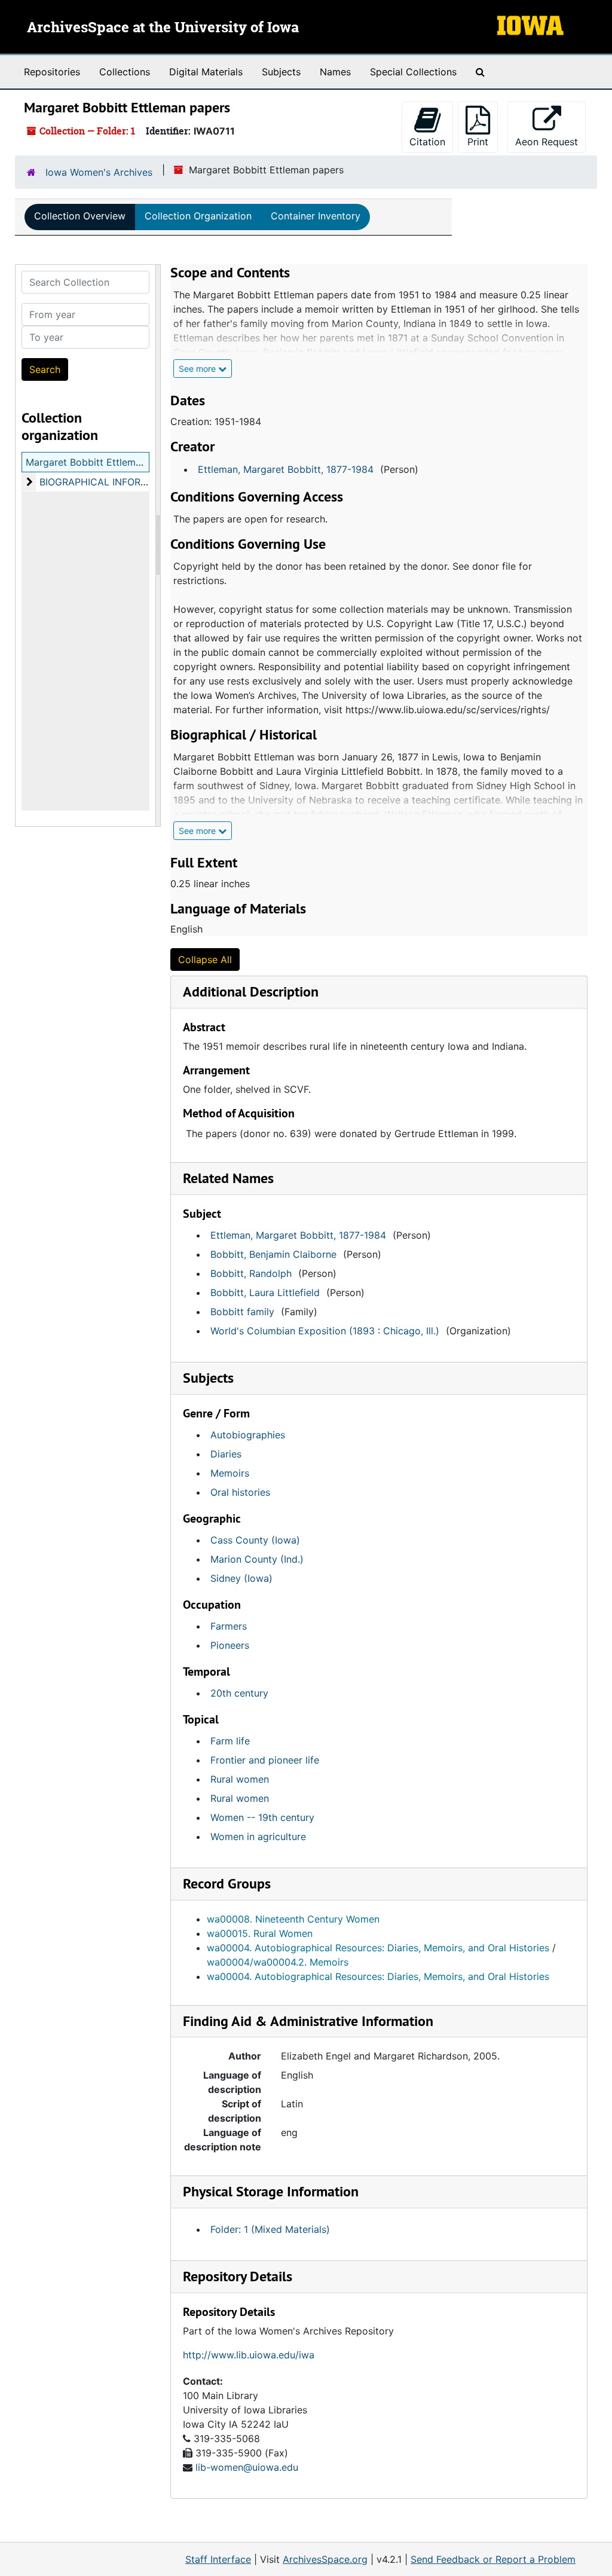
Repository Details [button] (238, 2276)
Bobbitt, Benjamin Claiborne (273, 1254)
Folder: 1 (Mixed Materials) (270, 2229)
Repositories (52, 72)
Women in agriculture (258, 1836)
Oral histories (240, 1492)
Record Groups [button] (227, 1883)
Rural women (240, 1779)
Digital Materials (206, 72)
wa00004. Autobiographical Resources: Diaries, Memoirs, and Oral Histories (378, 1948)
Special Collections (413, 72)
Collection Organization (198, 216)
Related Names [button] (228, 1178)
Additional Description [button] (251, 991)
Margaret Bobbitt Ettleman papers (103, 462)
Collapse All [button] (205, 959)
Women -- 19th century (262, 1817)
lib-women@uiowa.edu (247, 2467)
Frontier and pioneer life (265, 1760)
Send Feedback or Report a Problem (493, 2559)
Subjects (281, 72)
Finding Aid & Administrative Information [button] (308, 2021)
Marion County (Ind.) (257, 1559)
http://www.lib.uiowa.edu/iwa (249, 2355)
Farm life (230, 1741)
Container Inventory (316, 216)
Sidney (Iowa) (241, 1578)
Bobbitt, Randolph (251, 1273)
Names (335, 72)
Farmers (229, 1626)
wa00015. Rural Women (260, 1933)
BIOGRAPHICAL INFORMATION (108, 482)
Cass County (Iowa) (255, 1540)
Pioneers (230, 1645)
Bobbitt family (242, 1312)
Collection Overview (80, 216)
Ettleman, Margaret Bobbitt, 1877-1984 (286, 469)
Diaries (226, 1454)
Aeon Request (550, 141)
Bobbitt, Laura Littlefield (265, 1292)
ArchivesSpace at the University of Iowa (163, 28)
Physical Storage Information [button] (271, 2191)
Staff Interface (218, 2559)
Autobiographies (248, 1435)
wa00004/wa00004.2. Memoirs (278, 1962)
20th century (239, 1693)
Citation (427, 142)
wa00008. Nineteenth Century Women (293, 1919)
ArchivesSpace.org (325, 2559)
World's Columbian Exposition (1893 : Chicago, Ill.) (325, 1331)
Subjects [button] (208, 1378)
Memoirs (230, 1473)
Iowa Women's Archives (99, 172)
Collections (125, 72)
